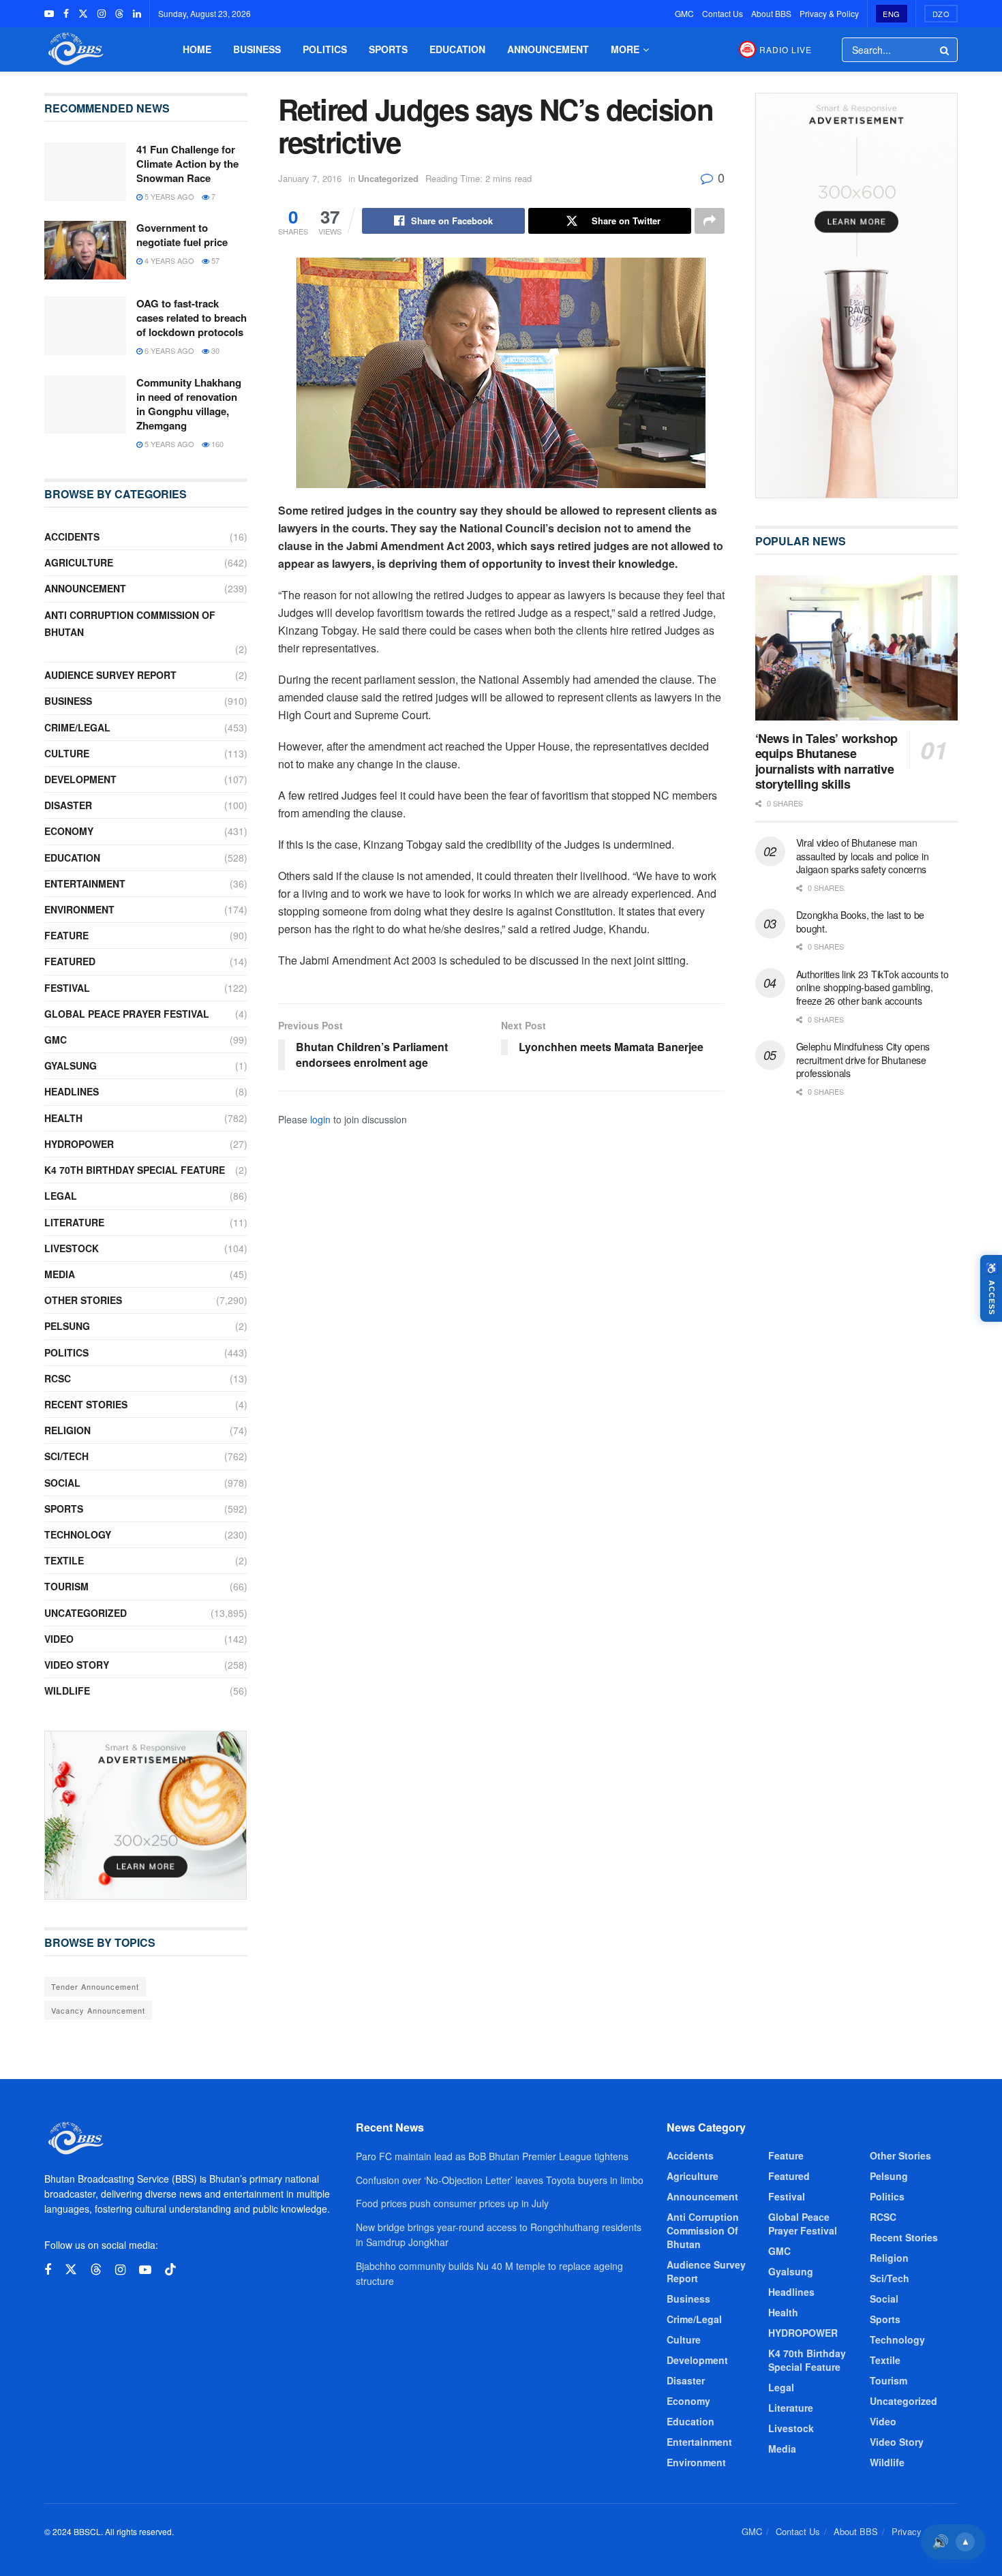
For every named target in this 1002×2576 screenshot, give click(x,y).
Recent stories (86, 1404)
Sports (388, 49)
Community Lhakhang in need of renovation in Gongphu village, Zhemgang (189, 404)
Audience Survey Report (110, 675)
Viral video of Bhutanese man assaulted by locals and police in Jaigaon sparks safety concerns (863, 856)
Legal (61, 1196)
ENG (892, 14)
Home (197, 49)
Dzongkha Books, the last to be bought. (861, 922)
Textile (64, 1560)
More (625, 49)
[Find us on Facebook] (66, 14)
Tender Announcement (95, 1986)
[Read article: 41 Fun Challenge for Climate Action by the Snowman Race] (85, 172)
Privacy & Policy (829, 13)
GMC (684, 13)
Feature (66, 935)
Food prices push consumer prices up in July (452, 2203)
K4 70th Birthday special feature (135, 1170)
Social (62, 1483)
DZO (941, 14)
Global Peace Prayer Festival (127, 1014)
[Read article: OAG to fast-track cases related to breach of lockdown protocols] (85, 326)
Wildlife (67, 1691)
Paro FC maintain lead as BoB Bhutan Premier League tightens (492, 2156)
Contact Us (723, 13)
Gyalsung (71, 1065)
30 (214, 350)
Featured (70, 961)
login (320, 1119)
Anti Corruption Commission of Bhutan (130, 623)
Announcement (548, 49)
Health (63, 1118)
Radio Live (786, 49)
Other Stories (83, 1300)
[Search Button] (945, 50)
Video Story (77, 1665)
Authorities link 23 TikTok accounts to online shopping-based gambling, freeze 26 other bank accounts (872, 987)
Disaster (68, 805)
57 (214, 260)
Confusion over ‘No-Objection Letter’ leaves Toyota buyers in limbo (500, 2180)
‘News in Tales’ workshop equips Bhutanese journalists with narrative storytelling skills (826, 761)
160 (216, 444)
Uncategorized (388, 178)
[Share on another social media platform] (710, 221)
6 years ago (168, 350)
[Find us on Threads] (119, 14)
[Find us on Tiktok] (170, 2270)
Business (257, 49)
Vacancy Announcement (98, 2010)
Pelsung (67, 1326)
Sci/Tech (66, 1456)
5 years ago (168, 196)
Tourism (66, 1586)
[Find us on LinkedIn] (137, 14)
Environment (79, 909)
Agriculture (79, 562)
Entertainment (85, 883)
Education (457, 49)
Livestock (72, 1248)
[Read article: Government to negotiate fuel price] (85, 250)
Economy (69, 831)
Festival (67, 988)
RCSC (58, 1378)
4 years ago (168, 260)
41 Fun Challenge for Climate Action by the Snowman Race (187, 164)
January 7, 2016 (310, 178)
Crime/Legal (77, 727)
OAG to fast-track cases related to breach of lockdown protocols (192, 318)
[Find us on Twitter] (83, 14)
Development (80, 779)
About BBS (771, 13)
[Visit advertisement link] (146, 1815)
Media (60, 1274)
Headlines (72, 1091)
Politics (325, 49)
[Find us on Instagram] (102, 14)
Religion (67, 1430)
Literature (74, 1222)
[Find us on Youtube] (49, 14)
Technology (78, 1534)
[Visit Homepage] (74, 49)
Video (59, 1639)
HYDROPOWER (79, 1144)
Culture (67, 753)
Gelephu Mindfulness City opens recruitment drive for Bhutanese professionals (863, 1060)
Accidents (72, 536)
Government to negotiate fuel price (182, 235)
